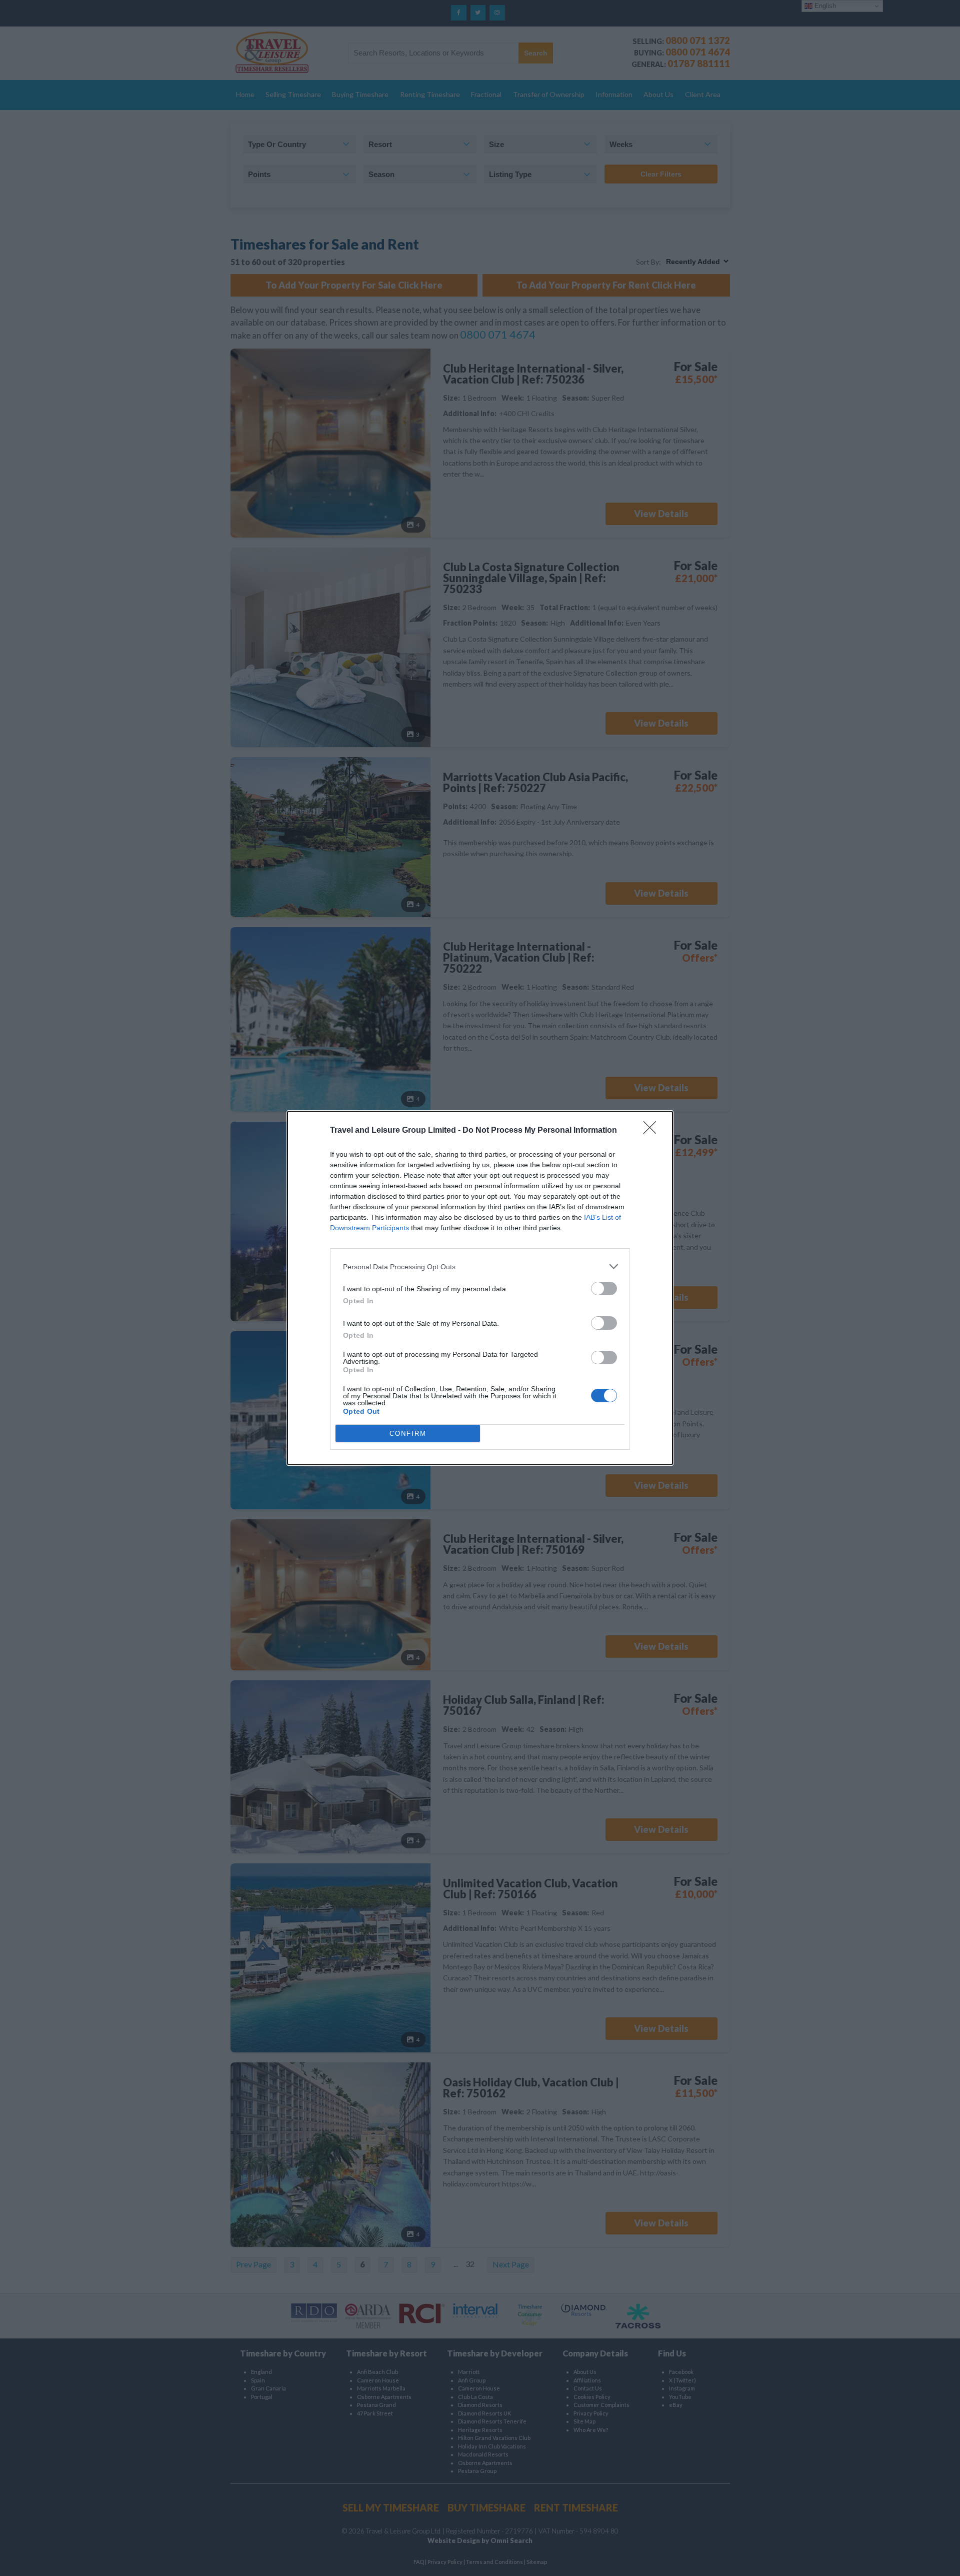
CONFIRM (408, 1434)
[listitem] (480, 1266)
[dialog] (480, 1288)
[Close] (653, 1131)
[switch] (604, 1289)
